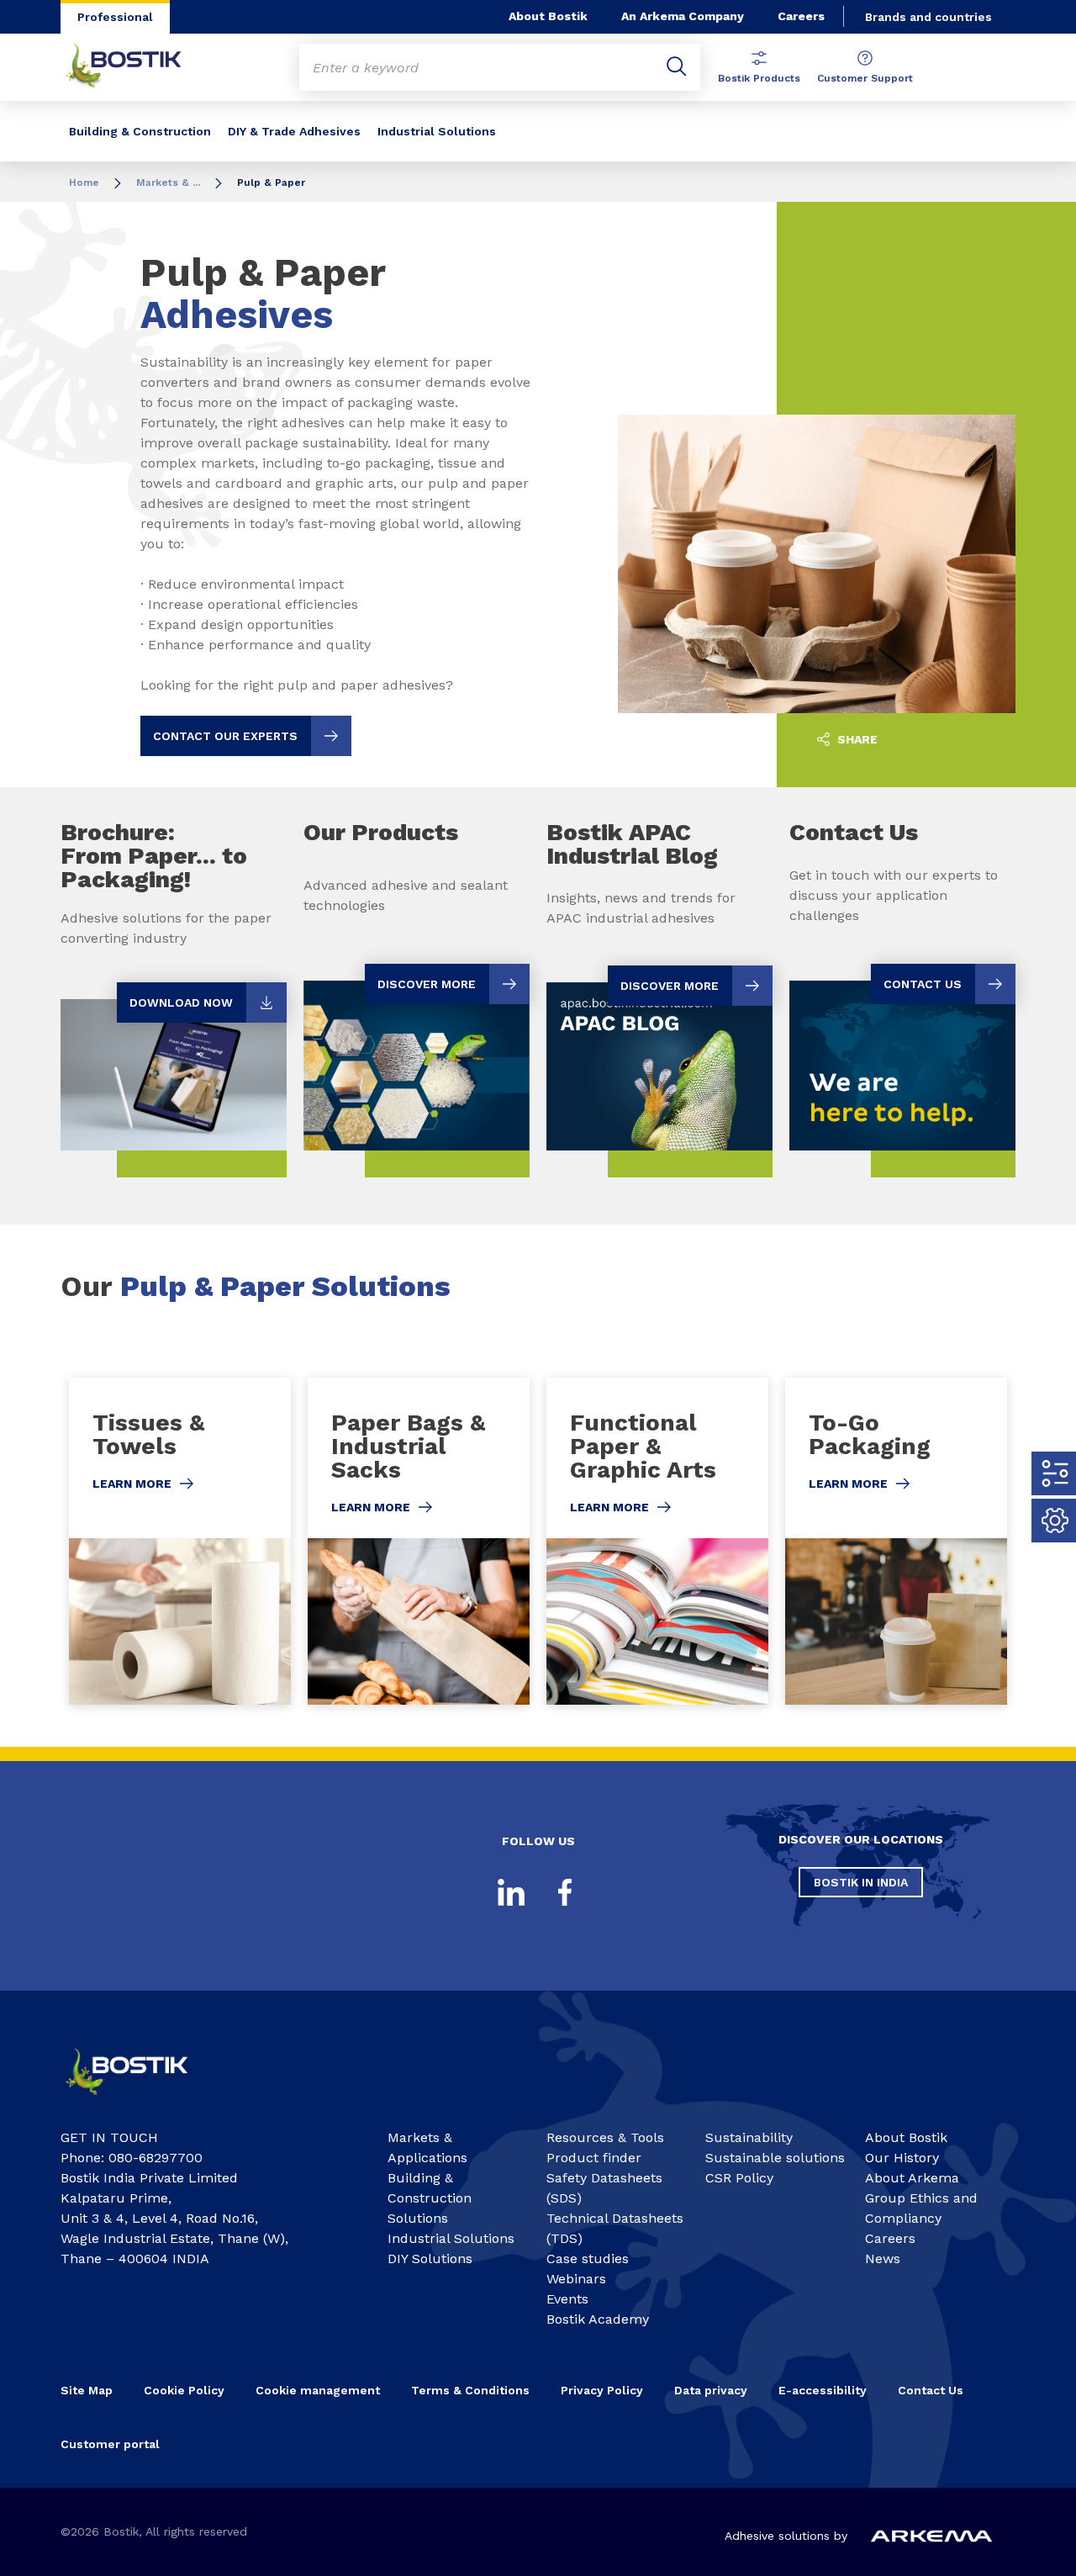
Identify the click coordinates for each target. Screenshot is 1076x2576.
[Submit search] (677, 67)
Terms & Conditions (470, 2390)
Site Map (87, 2390)
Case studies (588, 2259)
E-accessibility (823, 2390)
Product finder (594, 2158)
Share (856, 739)
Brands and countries (928, 17)
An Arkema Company (683, 16)
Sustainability (749, 2137)
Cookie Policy (184, 2390)
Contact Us (931, 2390)
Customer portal (112, 2444)
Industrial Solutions (437, 131)
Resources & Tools (605, 2137)
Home (84, 182)
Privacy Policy (602, 2390)
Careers (801, 16)
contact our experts (225, 736)
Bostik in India (861, 1882)
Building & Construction (140, 131)
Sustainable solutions (775, 2158)
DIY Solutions (430, 2259)
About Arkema (912, 2178)
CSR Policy (739, 2178)
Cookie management (318, 2390)
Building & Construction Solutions (430, 2198)
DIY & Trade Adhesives (294, 131)
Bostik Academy (598, 2319)
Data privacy (711, 2390)
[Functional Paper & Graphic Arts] (657, 1541)
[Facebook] (565, 1892)
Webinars (576, 2279)
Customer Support (865, 78)
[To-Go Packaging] (896, 1541)
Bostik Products (759, 78)
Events (567, 2299)
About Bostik (548, 16)
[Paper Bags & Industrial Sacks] (419, 1541)
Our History (902, 2158)
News (883, 2259)
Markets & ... (168, 182)
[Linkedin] (511, 1892)
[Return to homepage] (136, 67)
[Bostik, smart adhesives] (140, 2100)
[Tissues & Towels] (180, 1541)
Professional (115, 17)
